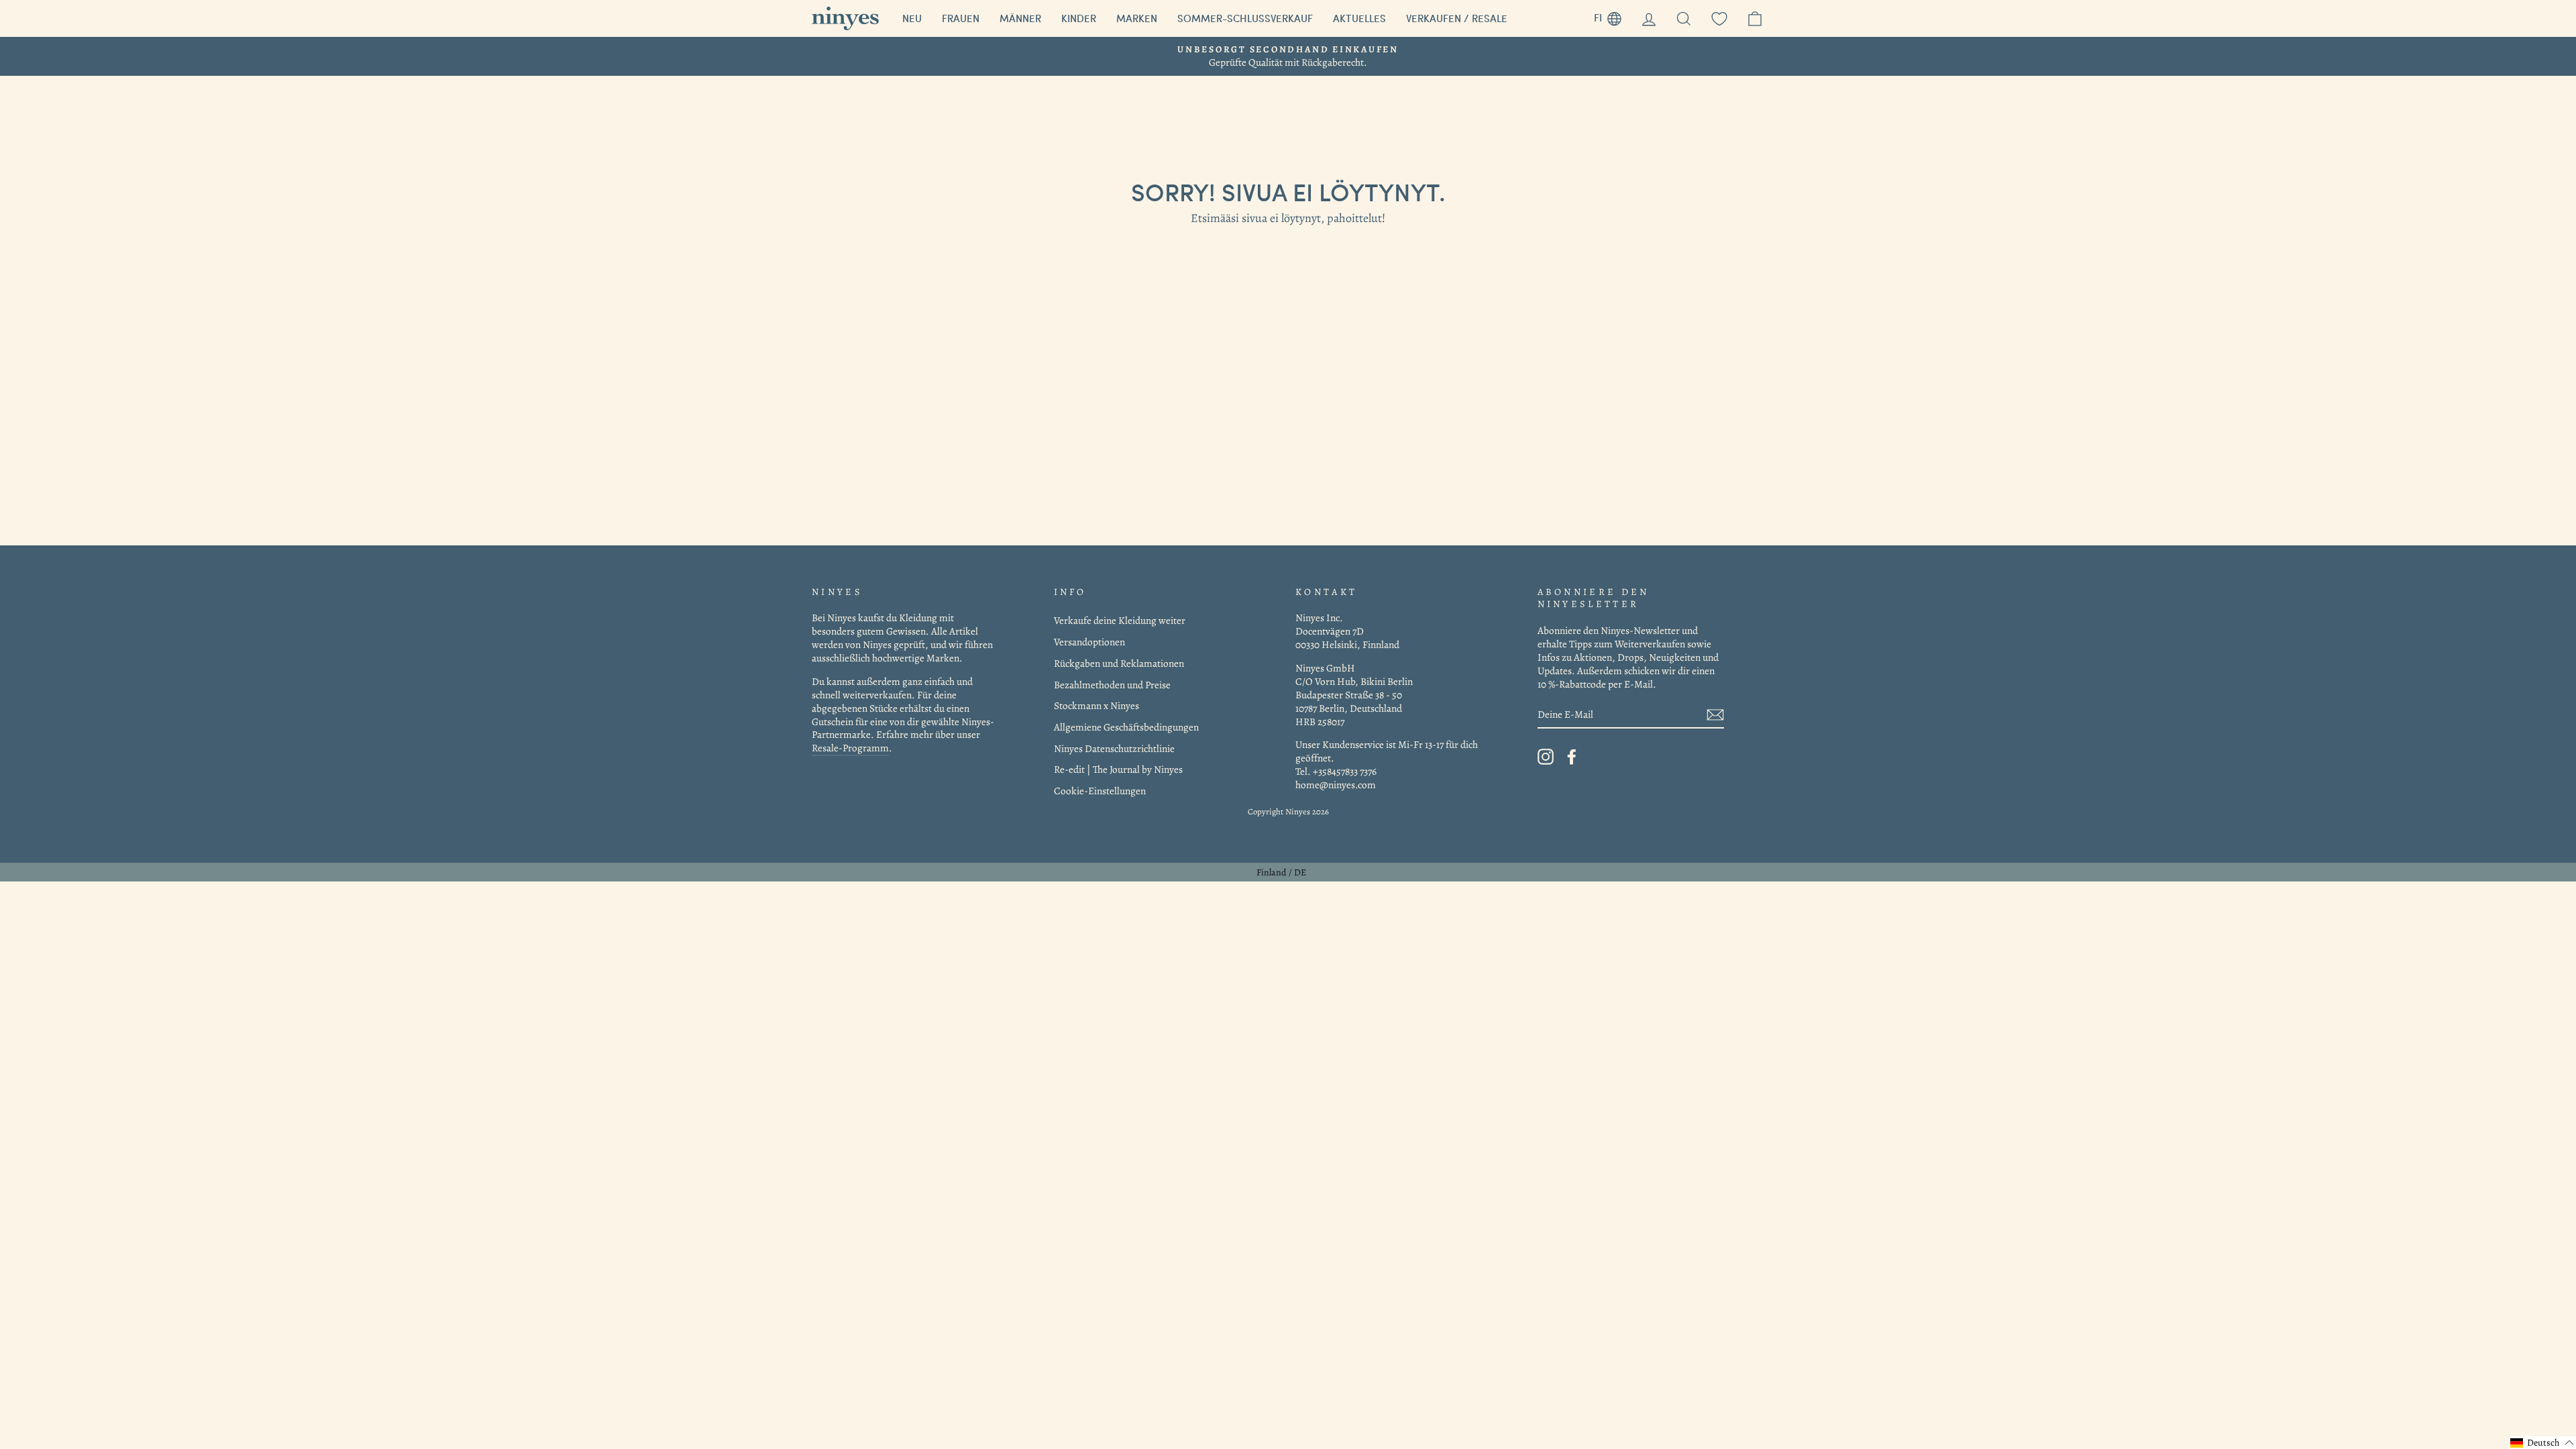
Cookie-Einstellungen (1100, 791)
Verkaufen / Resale (1457, 18)
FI (1613, 16)
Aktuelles (1359, 18)
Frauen (961, 18)
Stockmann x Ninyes (1096, 705)
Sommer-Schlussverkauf (1245, 18)
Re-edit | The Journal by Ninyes (1118, 769)
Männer (1020, 18)
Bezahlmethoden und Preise (1112, 685)
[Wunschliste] (1719, 18)
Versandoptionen (1089, 642)
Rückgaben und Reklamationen (1119, 663)
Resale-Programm (850, 748)
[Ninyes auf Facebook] (1572, 757)
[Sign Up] (1715, 715)
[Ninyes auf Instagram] (1546, 757)
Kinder (1079, 18)
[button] (2542, 1443)
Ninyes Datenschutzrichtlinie (1114, 748)
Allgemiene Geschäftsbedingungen (1126, 727)
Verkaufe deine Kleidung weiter (1120, 620)
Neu (912, 18)
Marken (1137, 18)
